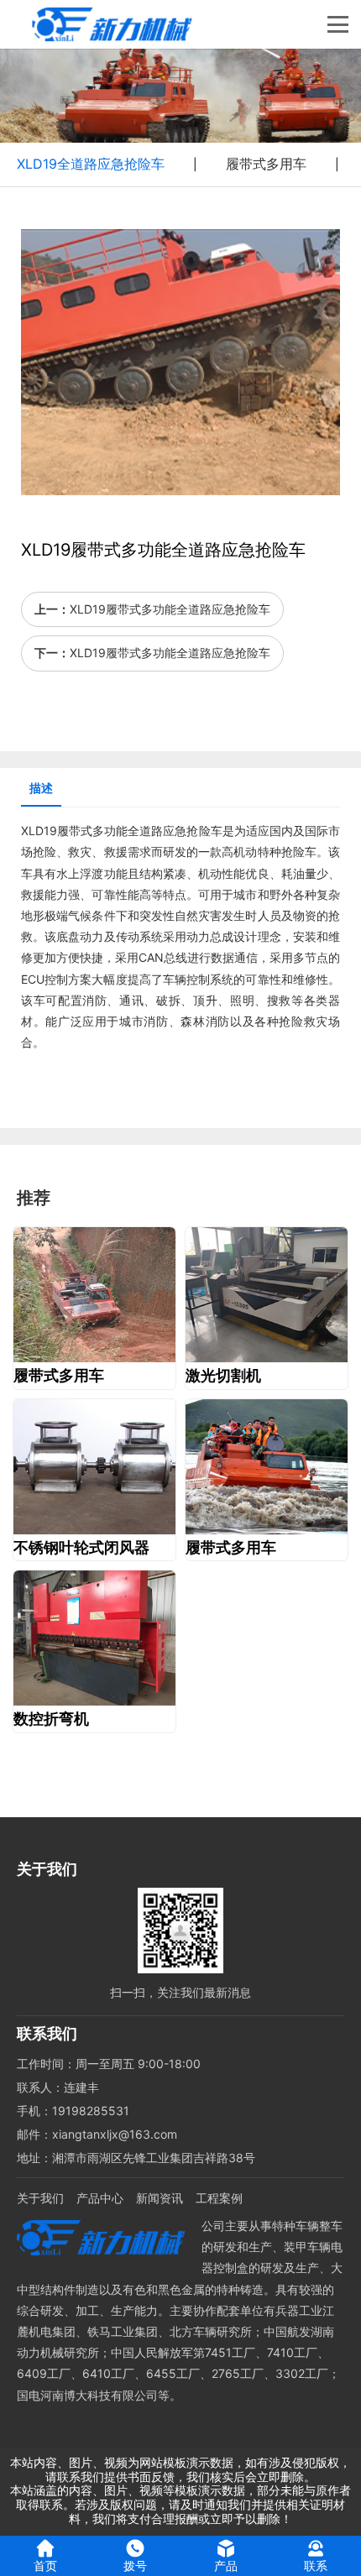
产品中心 (100, 2198)
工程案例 (219, 2198)
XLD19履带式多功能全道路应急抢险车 (170, 609)
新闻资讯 (160, 2198)
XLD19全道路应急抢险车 (91, 164)
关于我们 (40, 2198)
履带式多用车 (266, 164)
